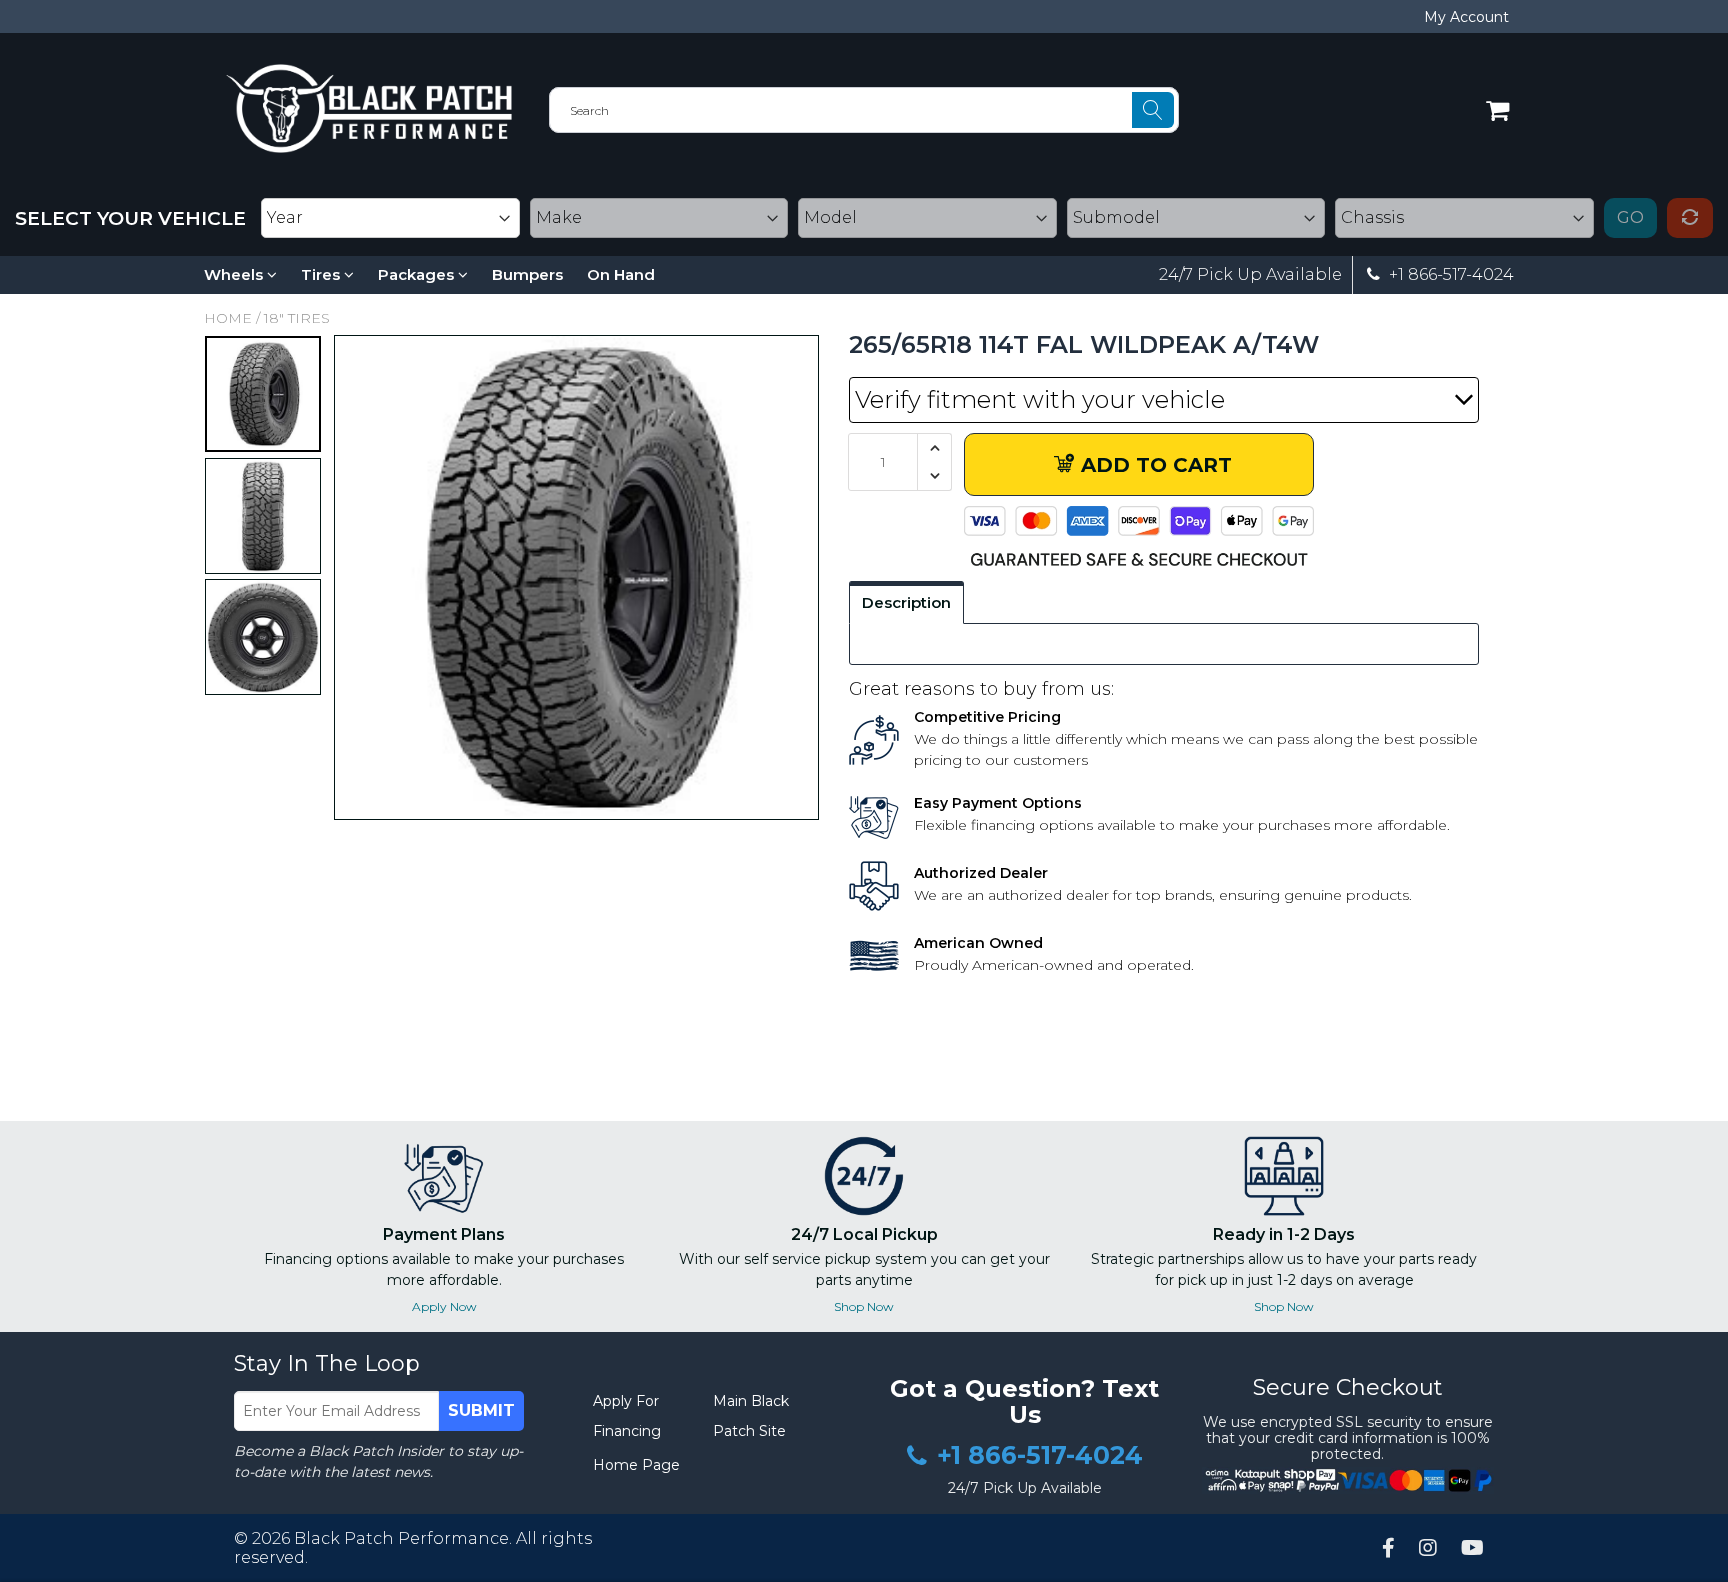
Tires (322, 274)
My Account (1466, 17)
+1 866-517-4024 (1449, 275)
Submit (481, 1410)
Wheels (235, 274)
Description (906, 602)
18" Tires (297, 318)
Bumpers (527, 274)
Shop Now (864, 1306)
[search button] (1153, 110)
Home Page (636, 1465)
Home (228, 318)
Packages (418, 274)
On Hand (621, 274)
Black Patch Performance (401, 1538)
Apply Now (444, 1306)
